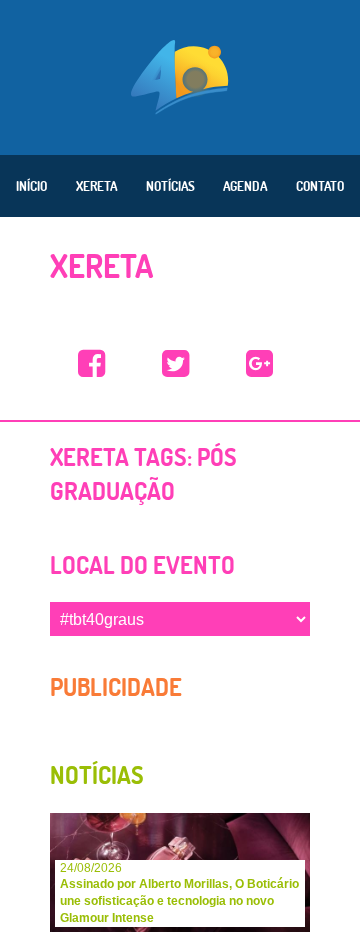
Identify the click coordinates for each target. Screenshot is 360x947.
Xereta (96, 186)
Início (31, 186)
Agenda (245, 186)
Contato (320, 186)
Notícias (170, 186)
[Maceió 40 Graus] (179, 75)
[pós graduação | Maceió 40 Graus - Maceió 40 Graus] (92, 364)
